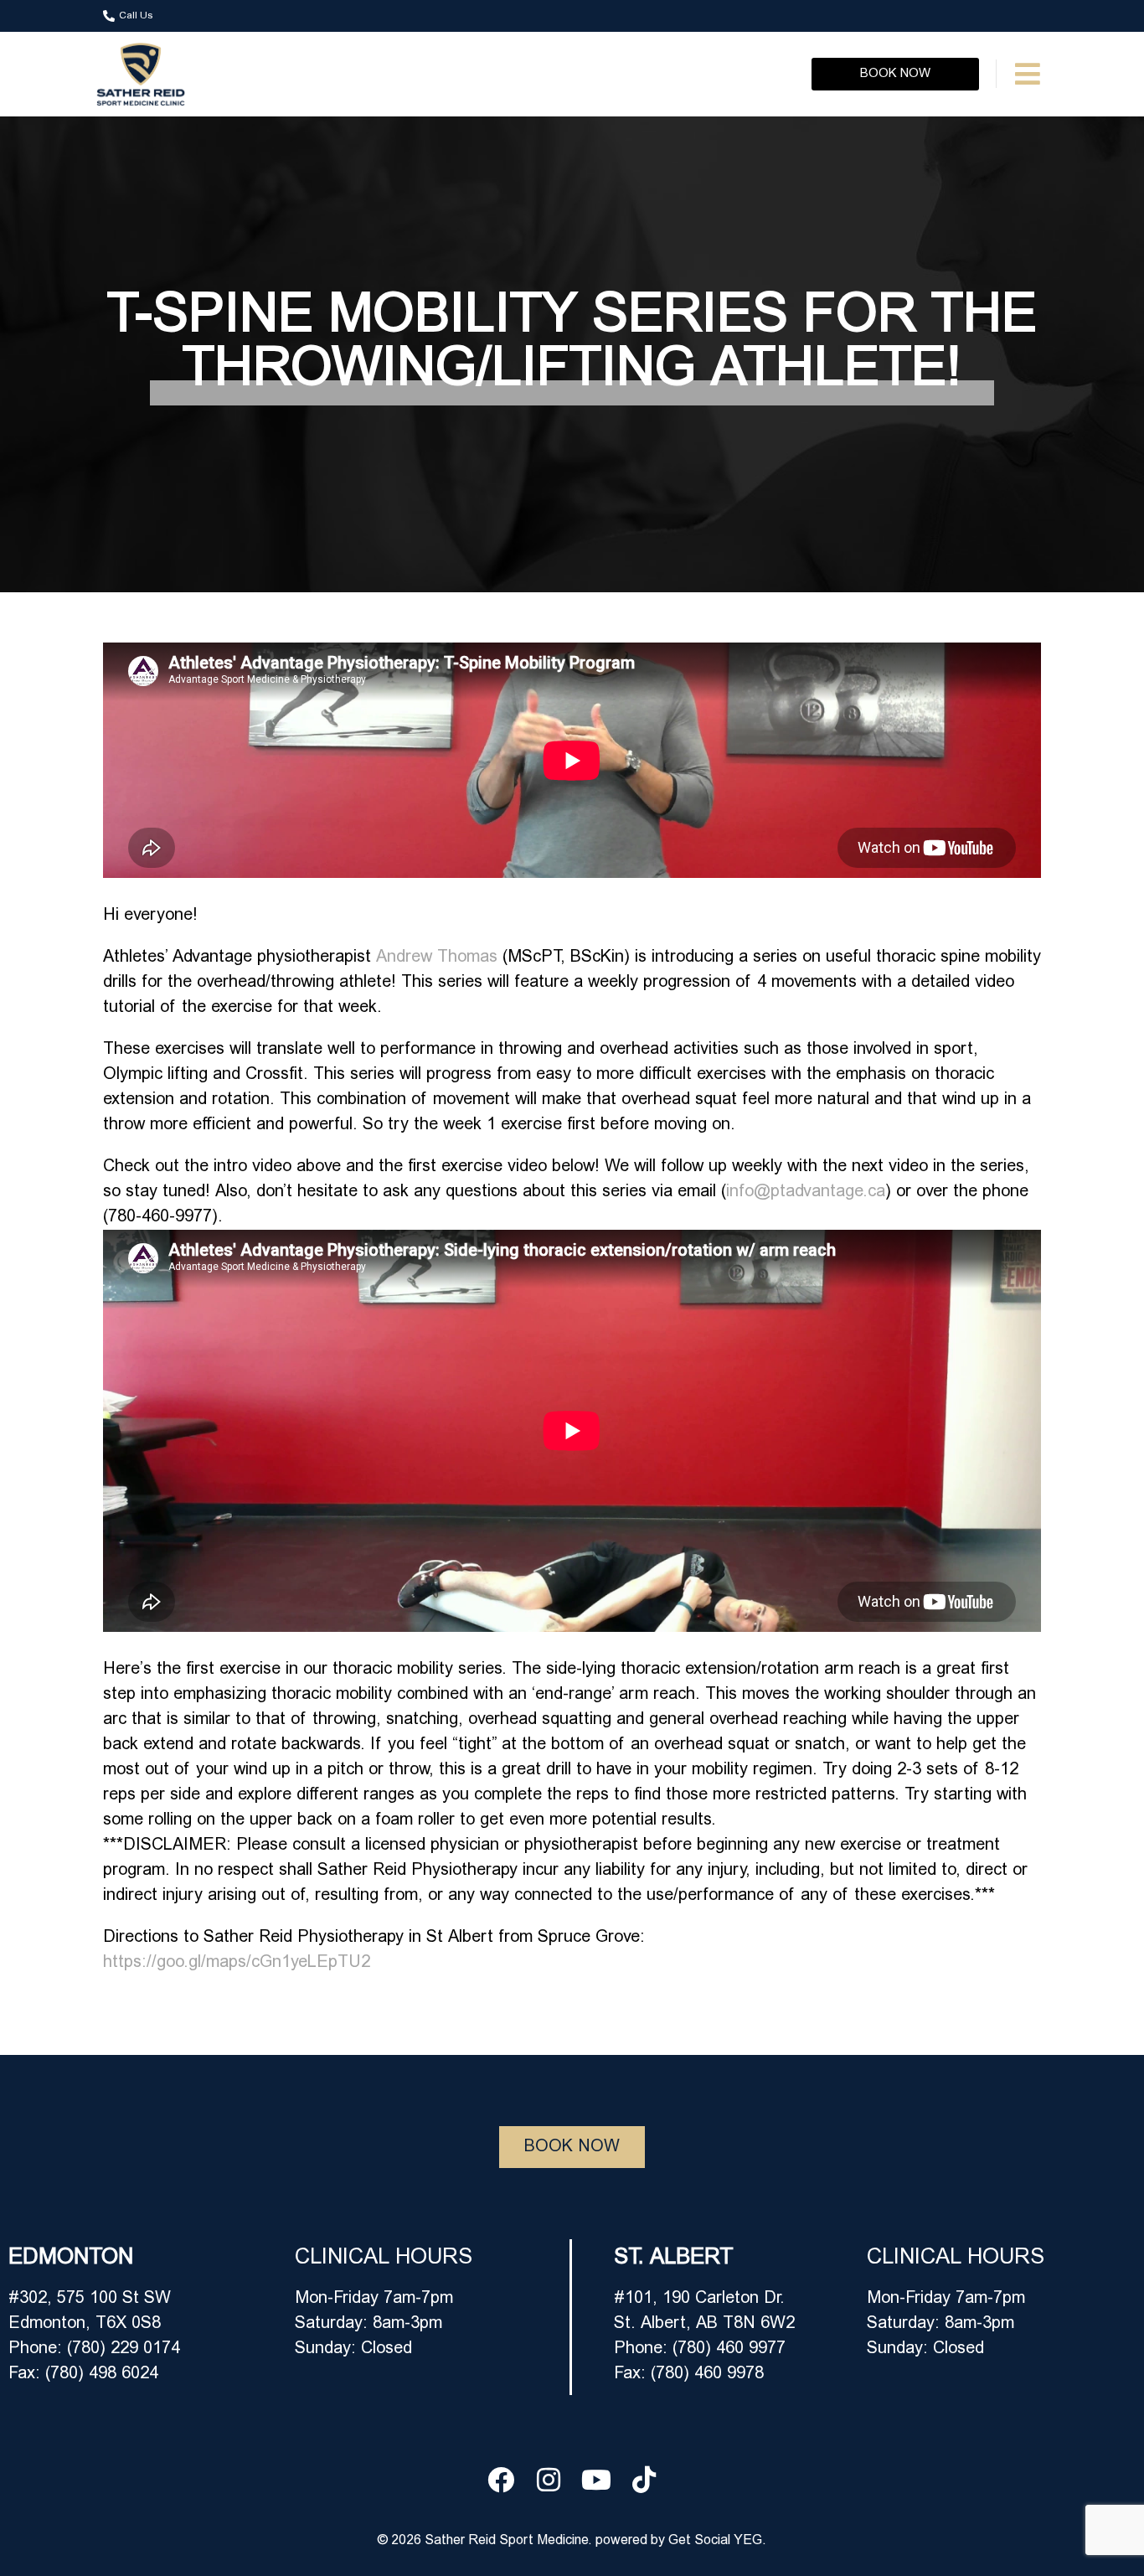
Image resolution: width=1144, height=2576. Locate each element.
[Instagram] (549, 2480)
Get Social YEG (715, 2541)
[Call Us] (109, 16)
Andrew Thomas (437, 958)
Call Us (136, 16)
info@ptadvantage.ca (806, 1192)
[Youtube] (596, 2480)
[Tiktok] (644, 2480)
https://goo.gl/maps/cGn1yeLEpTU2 (237, 1963)
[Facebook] (501, 2480)
